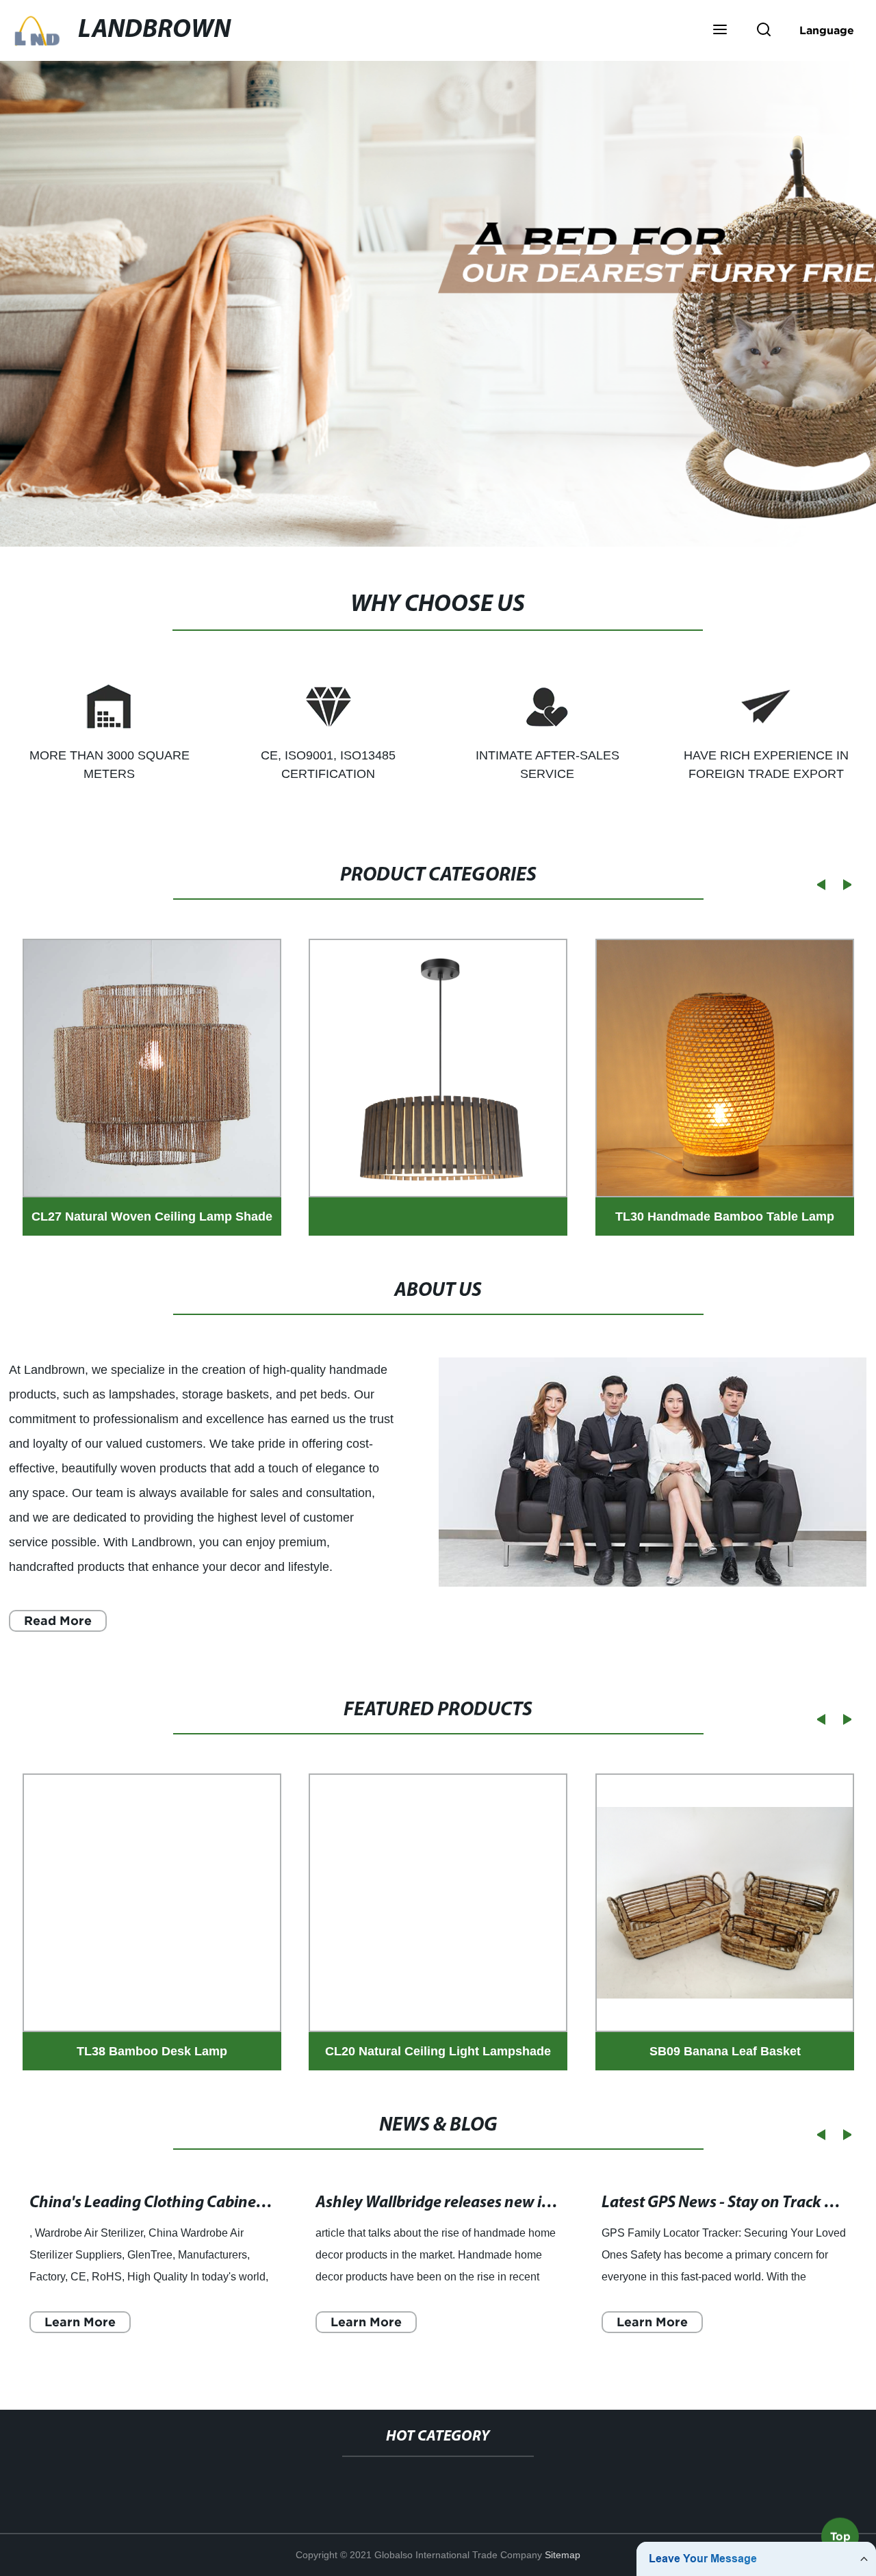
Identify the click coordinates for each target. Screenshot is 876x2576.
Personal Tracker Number (601, 2483)
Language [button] (827, 30)
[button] (720, 31)
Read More (58, 1621)
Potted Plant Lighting (294, 2483)
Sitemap (563, 2555)
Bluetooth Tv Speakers (441, 2483)
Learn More (80, 2322)
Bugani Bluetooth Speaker (140, 2483)
